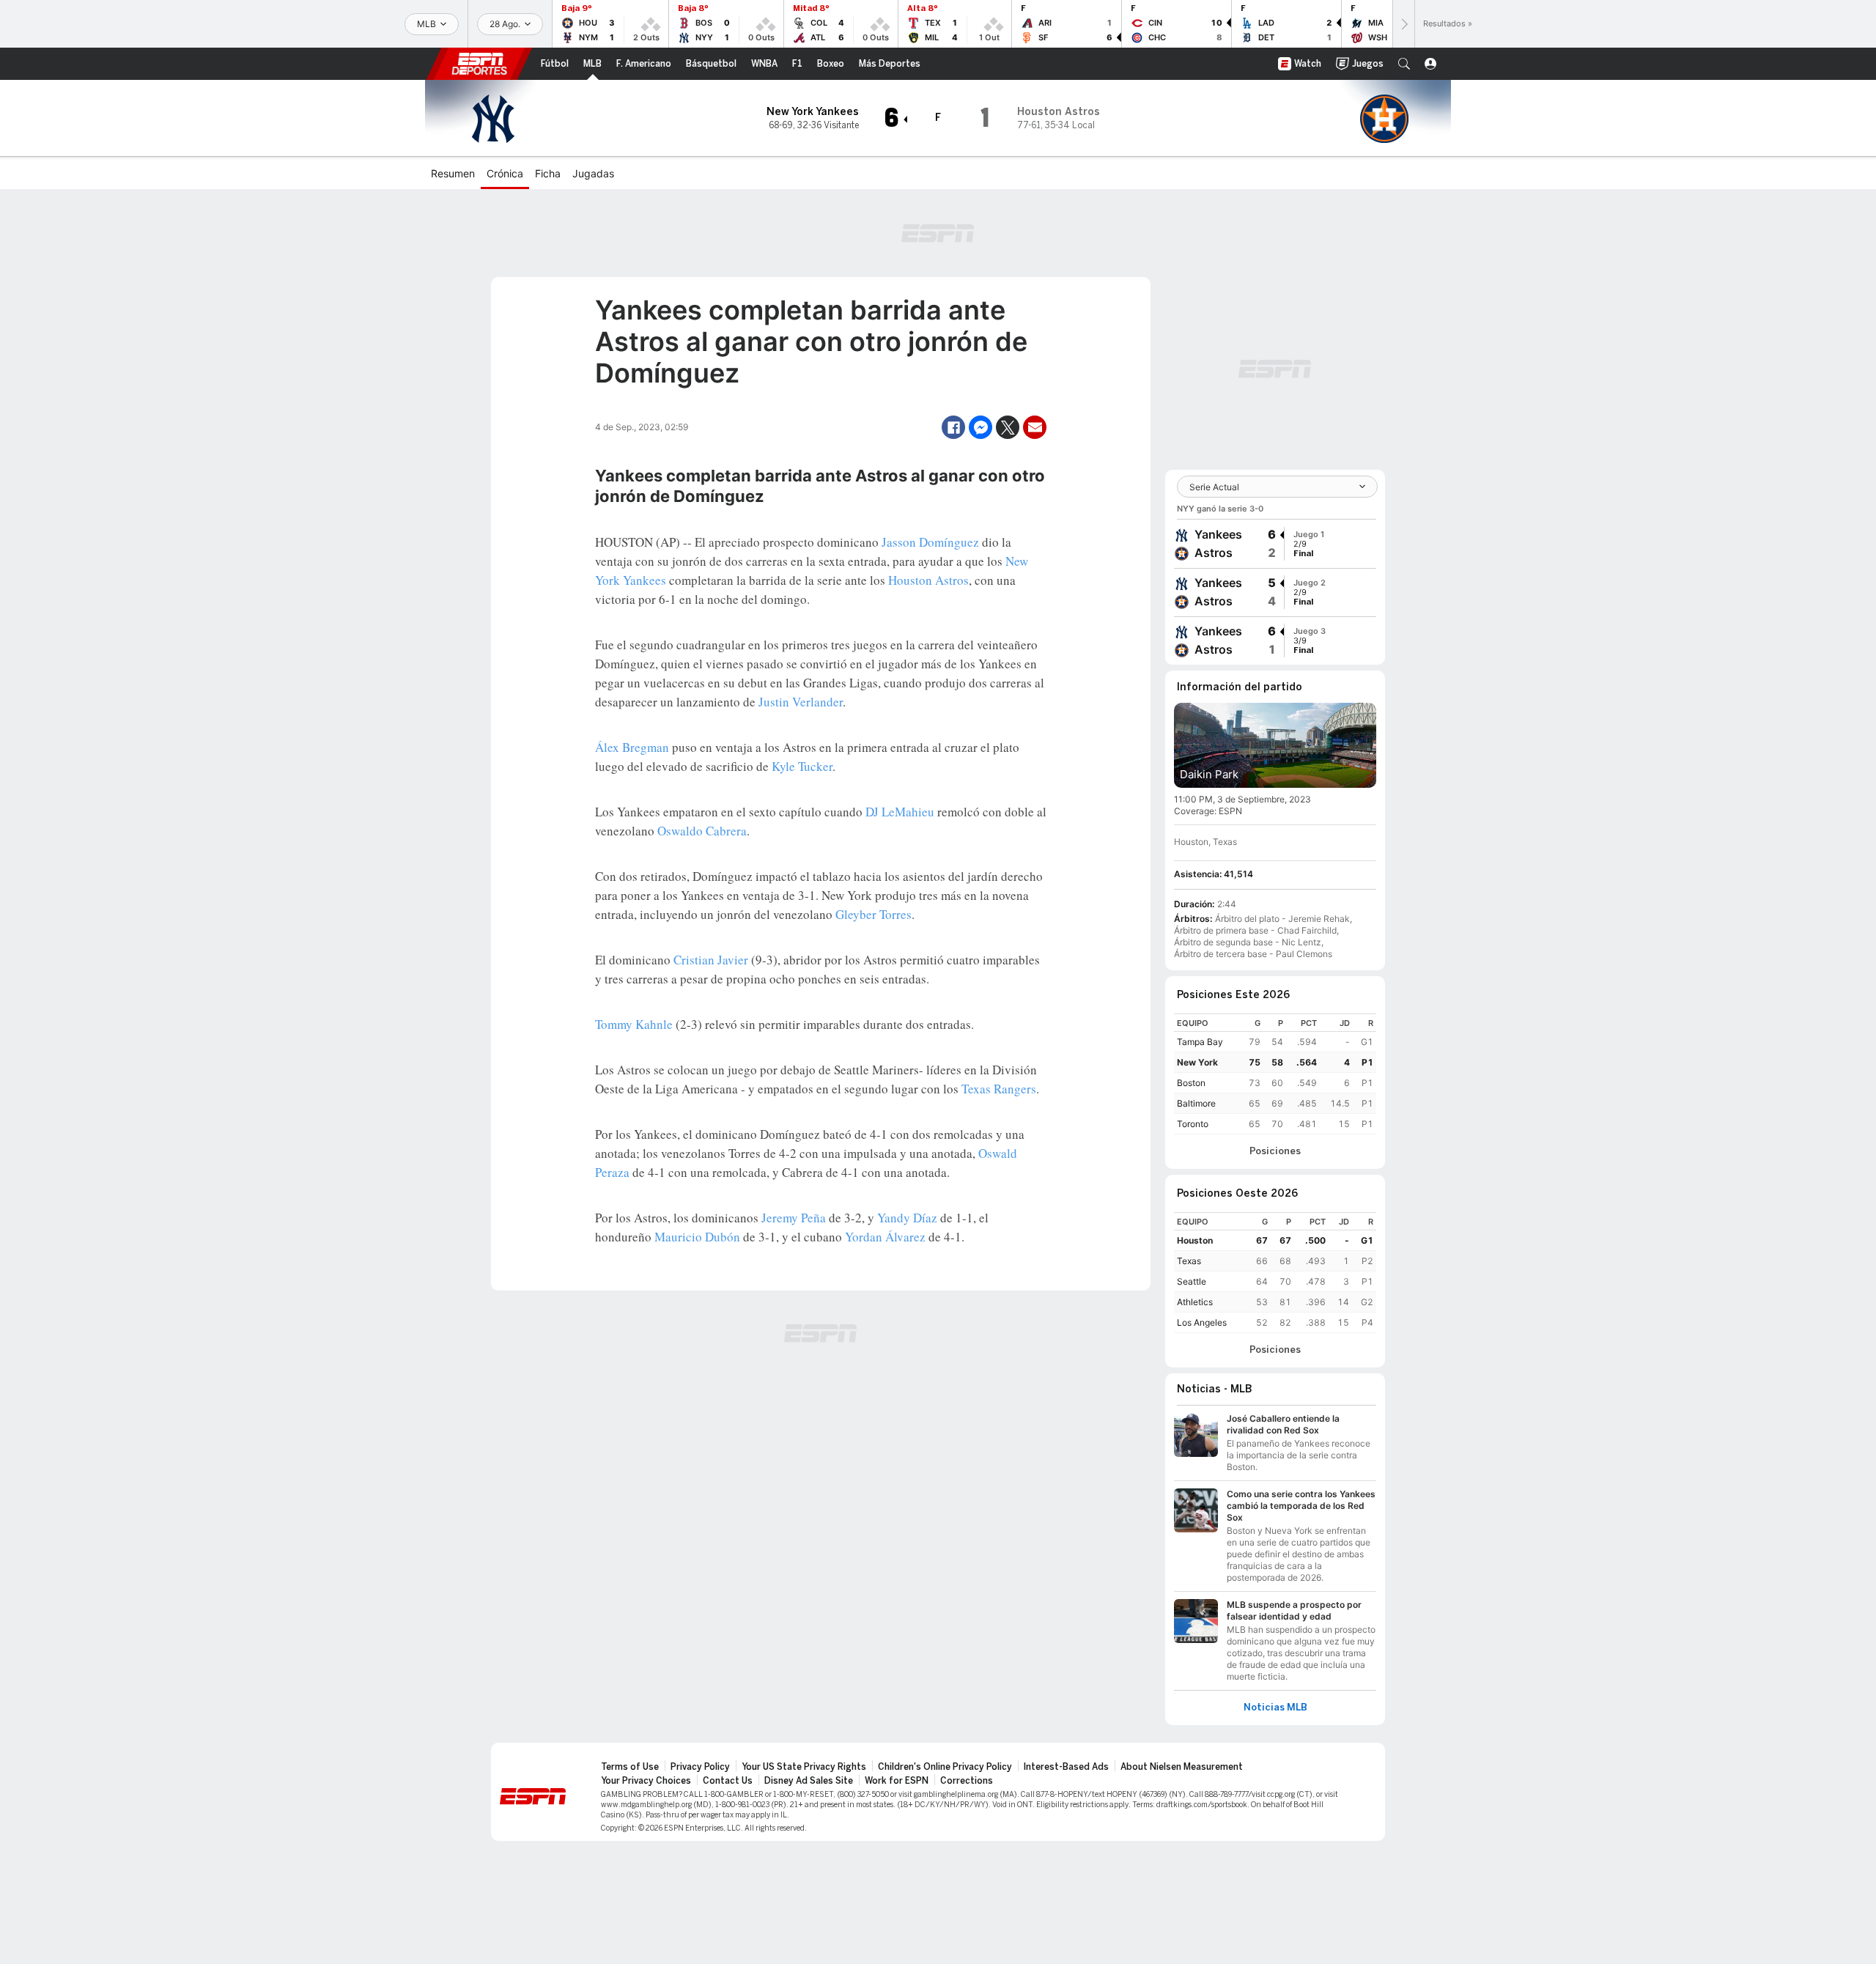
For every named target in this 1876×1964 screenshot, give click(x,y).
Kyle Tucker (802, 766)
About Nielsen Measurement (1182, 1767)
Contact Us (728, 1781)
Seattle (1192, 1281)
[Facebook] (953, 427)
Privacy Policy (700, 1767)
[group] (1275, 544)
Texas (1189, 1261)
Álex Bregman (632, 747)
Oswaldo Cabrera (702, 831)
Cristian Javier (711, 960)
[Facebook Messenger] (981, 427)
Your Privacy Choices (646, 1781)
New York (1197, 1062)
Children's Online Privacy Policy (945, 1767)
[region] (1275, 1074)
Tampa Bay (1200, 1042)
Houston (1195, 1240)
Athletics (1195, 1302)
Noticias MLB (1275, 1708)
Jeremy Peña (794, 1218)
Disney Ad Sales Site (809, 1781)
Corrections (967, 1781)
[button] (1404, 64)
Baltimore (1196, 1103)
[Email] (1035, 427)
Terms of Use (630, 1767)
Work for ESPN (897, 1781)
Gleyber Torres (874, 914)
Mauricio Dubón (697, 1237)
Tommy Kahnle (634, 1024)
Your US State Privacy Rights (804, 1767)
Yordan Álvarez (885, 1237)
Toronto (1193, 1124)
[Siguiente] (1403, 24)
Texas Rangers (999, 1089)
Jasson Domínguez (930, 542)
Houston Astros (928, 580)
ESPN (479, 64)
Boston (1191, 1083)
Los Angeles (1202, 1322)
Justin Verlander (801, 702)
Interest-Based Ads (1066, 1767)
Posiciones (1275, 1151)
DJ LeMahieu (900, 812)
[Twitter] (1008, 427)
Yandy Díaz (907, 1218)
